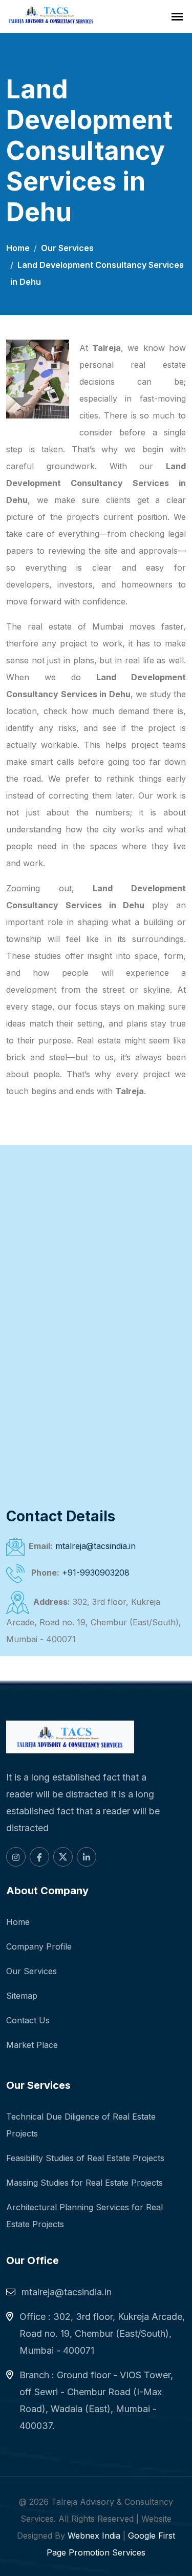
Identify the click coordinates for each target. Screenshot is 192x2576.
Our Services (67, 248)
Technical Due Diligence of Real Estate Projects (81, 2125)
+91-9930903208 (96, 1573)
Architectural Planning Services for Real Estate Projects (84, 2216)
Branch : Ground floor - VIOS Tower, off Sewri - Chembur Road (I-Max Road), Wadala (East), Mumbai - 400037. (96, 2400)
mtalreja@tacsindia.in (95, 1546)
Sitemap (22, 1996)
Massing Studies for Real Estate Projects (84, 2183)
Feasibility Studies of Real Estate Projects (85, 2158)
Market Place (32, 2045)
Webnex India (94, 2536)
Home (18, 248)
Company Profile (39, 1946)
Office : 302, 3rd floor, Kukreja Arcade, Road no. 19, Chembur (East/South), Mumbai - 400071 (102, 2333)
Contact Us (28, 2020)
